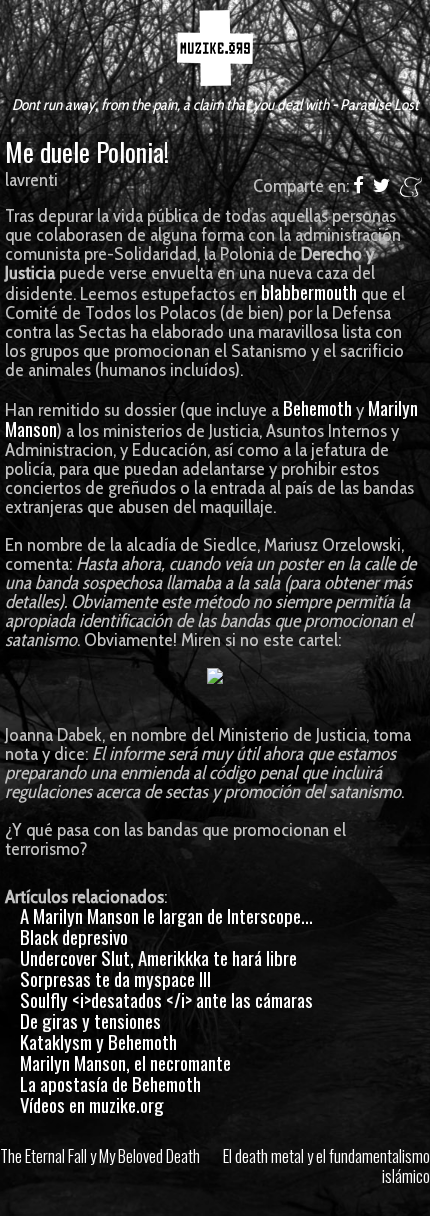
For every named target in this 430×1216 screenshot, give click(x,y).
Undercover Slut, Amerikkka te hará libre (158, 957)
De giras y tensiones (90, 1020)
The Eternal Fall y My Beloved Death (100, 1155)
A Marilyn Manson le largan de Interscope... (166, 915)
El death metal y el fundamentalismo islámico (326, 1165)
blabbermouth (309, 291)
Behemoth (317, 407)
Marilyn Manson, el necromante (125, 1062)
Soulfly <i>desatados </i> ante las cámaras (166, 999)
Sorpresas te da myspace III (115, 978)
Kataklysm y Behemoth (98, 1041)
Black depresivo (74, 936)
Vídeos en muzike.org (92, 1104)
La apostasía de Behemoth (110, 1083)
